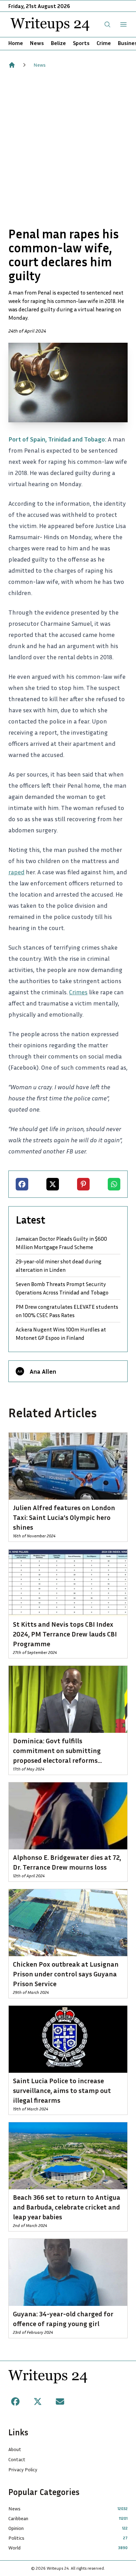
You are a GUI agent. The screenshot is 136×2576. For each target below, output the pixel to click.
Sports (81, 43)
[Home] (12, 65)
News (37, 43)
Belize (58, 43)
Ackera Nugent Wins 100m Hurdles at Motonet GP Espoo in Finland (61, 1334)
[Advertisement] (68, 148)
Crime (104, 43)
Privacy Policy (23, 2469)
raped (16, 872)
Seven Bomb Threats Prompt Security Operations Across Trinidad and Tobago (62, 1288)
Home (16, 43)
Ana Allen (43, 1371)
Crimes (78, 992)
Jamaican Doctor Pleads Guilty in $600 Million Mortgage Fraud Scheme (61, 1243)
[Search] (107, 24)
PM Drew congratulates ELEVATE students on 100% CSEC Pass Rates (67, 1311)
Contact (17, 2459)
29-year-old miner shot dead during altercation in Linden (59, 1265)
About (15, 2449)
